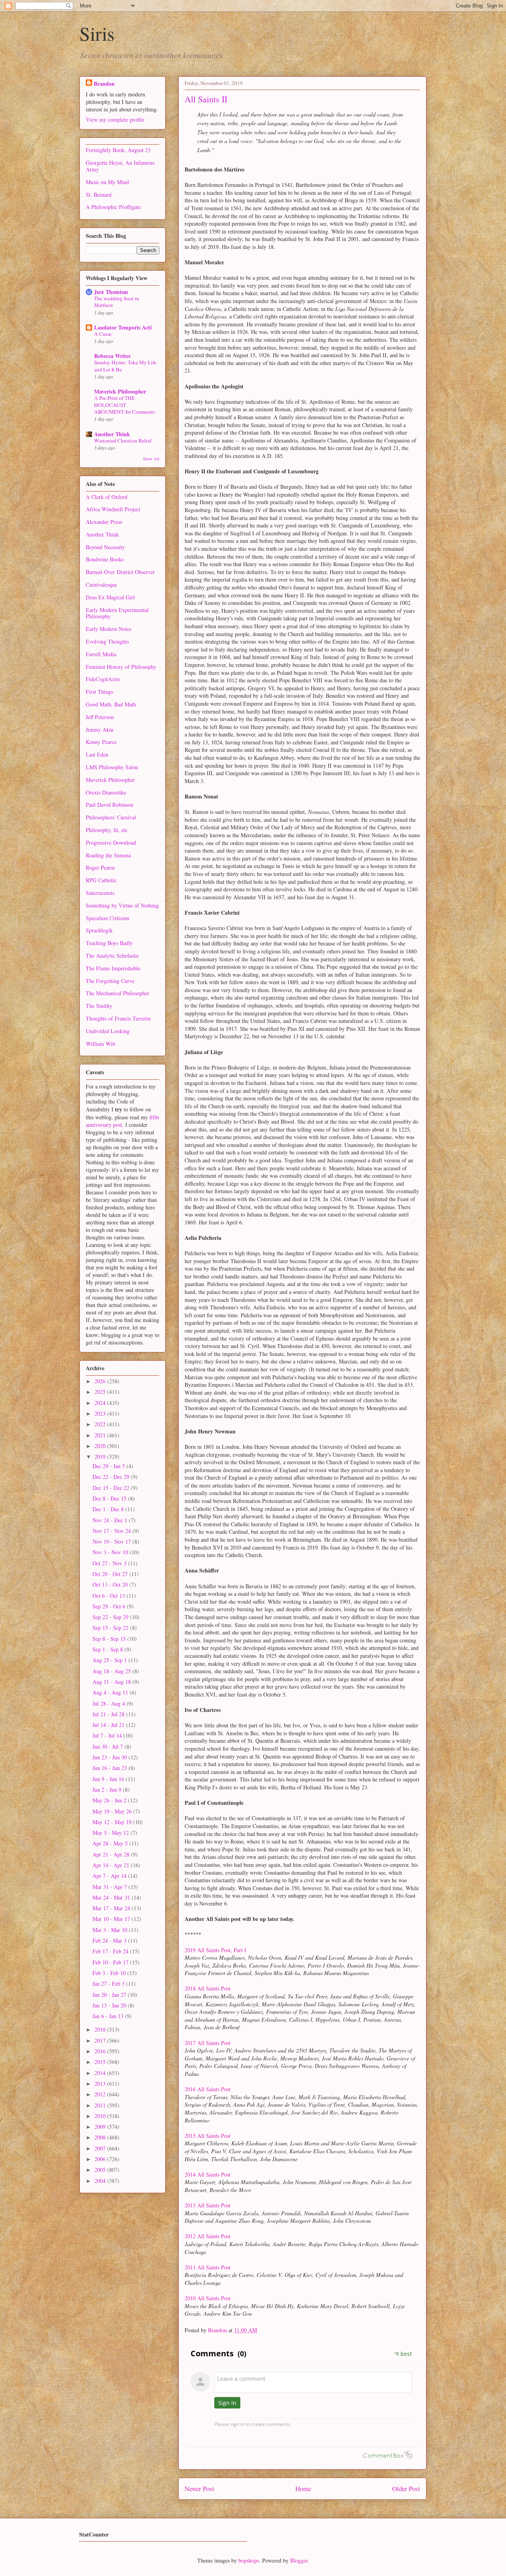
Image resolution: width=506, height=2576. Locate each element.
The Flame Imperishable (113, 968)
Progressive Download (111, 843)
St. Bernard (99, 195)
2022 (101, 1424)
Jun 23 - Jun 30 (110, 1757)
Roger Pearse (100, 867)
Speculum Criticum (108, 918)
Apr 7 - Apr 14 (110, 1876)
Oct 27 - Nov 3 (110, 1563)
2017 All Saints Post (208, 2043)
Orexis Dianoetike (106, 792)
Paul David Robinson (110, 805)
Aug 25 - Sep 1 (110, 1660)
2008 (101, 2137)
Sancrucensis (100, 893)
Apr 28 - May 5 (111, 1843)
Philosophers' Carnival (111, 817)
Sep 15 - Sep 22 (111, 1628)
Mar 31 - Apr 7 (110, 1887)
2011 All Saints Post (208, 2267)
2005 (101, 2170)
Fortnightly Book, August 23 (118, 150)
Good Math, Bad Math (111, 704)
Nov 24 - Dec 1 (111, 1520)
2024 (101, 1403)
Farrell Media (101, 654)
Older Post (406, 2488)
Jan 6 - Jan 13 (109, 2016)
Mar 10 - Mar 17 (112, 1919)
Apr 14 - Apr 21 (112, 1865)
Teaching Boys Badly (109, 943)
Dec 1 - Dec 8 (109, 1509)
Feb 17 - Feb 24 (111, 1951)
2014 (101, 2073)
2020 (101, 1446)
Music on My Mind (107, 182)
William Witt (101, 1044)
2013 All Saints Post (208, 2205)
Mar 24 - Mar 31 (112, 1897)
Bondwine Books (105, 559)
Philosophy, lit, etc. (108, 830)
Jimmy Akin (100, 730)
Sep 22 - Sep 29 (111, 1617)
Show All (151, 459)
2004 (101, 2181)
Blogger (299, 2560)
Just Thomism (111, 292)
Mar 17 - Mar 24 (112, 1908)
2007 (101, 2148)
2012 (101, 2094)
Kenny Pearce (101, 742)
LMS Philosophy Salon (112, 767)
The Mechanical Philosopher (118, 993)
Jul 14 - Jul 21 (109, 1725)
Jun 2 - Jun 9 (108, 1790)
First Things (99, 692)
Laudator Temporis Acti (123, 327)
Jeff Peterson (100, 717)
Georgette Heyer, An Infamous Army (120, 166)
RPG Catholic (101, 880)
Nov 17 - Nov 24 (112, 1531)
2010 (101, 2116)
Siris (97, 33)
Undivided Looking (108, 1031)
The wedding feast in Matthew (117, 302)
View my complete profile (115, 120)
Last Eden (97, 754)
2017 (101, 2040)
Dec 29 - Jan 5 (110, 1466)
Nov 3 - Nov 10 (111, 1552)
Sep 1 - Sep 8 (109, 1649)
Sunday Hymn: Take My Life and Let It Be (125, 366)
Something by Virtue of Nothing (122, 905)
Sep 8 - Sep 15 (110, 1639)
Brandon (104, 84)
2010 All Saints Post (208, 2298)
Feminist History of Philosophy (121, 667)
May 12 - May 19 (113, 1822)
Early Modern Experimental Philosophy (117, 613)
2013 (101, 2084)
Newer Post (199, 2488)
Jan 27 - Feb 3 (109, 1984)
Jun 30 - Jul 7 (109, 1747)
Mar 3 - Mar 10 (111, 1930)
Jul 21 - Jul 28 (109, 1714)
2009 (101, 2127)
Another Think (112, 434)
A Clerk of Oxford (107, 497)
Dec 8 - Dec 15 (110, 1498)
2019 (101, 1457)
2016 (101, 2051)
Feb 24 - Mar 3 (110, 1940)
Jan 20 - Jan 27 (110, 1995)
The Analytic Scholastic (112, 956)
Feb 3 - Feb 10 (110, 1973)
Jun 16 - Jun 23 (110, 1768)
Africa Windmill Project (113, 509)
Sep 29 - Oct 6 (110, 1606)
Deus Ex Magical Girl (110, 597)
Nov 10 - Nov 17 (112, 1541)
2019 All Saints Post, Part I (215, 1950)
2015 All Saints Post (208, 2136)
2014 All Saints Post (208, 2174)
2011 (101, 2105)
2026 (101, 1381)
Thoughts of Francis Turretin (118, 1018)
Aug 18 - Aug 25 (112, 1671)
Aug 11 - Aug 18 (112, 1682)
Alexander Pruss (104, 522)
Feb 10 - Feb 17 (111, 1962)
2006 (101, 2159)
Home (303, 2488)
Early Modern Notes (109, 629)
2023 (101, 1413)
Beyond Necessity (105, 547)
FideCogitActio (103, 679)
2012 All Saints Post (208, 2236)
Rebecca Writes (112, 356)
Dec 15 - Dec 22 (112, 1488)
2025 (101, 1392)
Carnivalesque (101, 585)
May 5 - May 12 (111, 1833)
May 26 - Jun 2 (110, 1800)
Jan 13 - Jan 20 (110, 2005)
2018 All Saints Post (208, 1988)
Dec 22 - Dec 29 (112, 1477)
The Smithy (99, 1006)
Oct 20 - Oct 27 (111, 1574)
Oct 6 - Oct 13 (110, 1596)
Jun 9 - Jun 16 (109, 1779)
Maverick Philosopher (120, 391)
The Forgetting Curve (110, 981)
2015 (101, 2062)
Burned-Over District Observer (120, 572)
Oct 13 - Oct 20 (111, 1585)
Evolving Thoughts (107, 641)
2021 (101, 1435)
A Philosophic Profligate (113, 207)
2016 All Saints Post (208, 2089)
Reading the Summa (108, 855)
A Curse (103, 334)
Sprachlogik (99, 930)
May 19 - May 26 (113, 1811)
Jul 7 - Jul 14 (108, 1735)
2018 (101, 2029)
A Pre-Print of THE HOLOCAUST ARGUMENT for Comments (125, 405)
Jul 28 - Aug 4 (110, 1703)
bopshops (249, 2560)
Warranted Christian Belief (123, 441)
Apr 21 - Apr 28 (112, 1854)
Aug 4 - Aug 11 (111, 1692)
